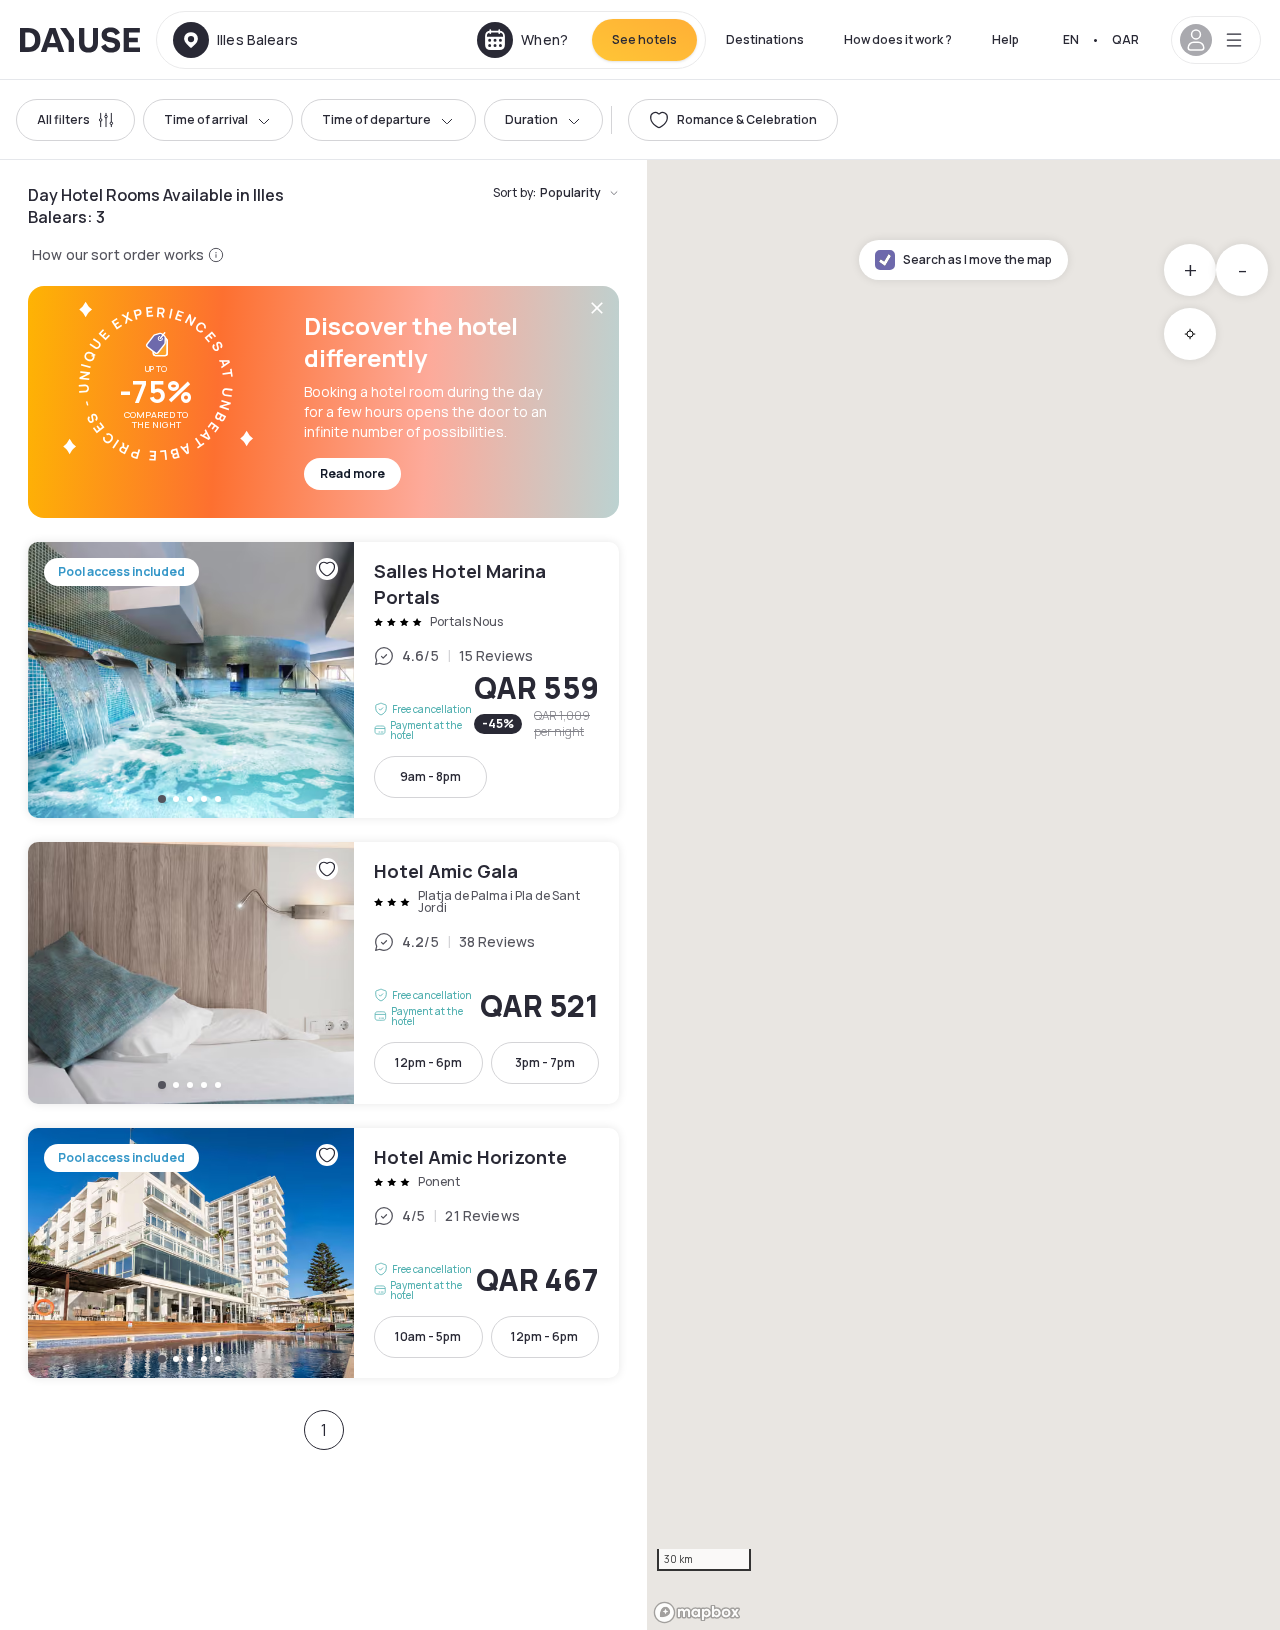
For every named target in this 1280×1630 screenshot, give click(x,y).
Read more (352, 473)
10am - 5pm (428, 1336)
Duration (531, 119)
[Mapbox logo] (697, 1612)
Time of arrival (206, 119)
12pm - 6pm (428, 1062)
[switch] (733, 120)
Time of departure (376, 119)
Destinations (765, 39)
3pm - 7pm (545, 1062)
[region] (963, 895)
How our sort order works (118, 254)
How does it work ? (898, 39)
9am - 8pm (430, 776)
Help (1005, 39)
